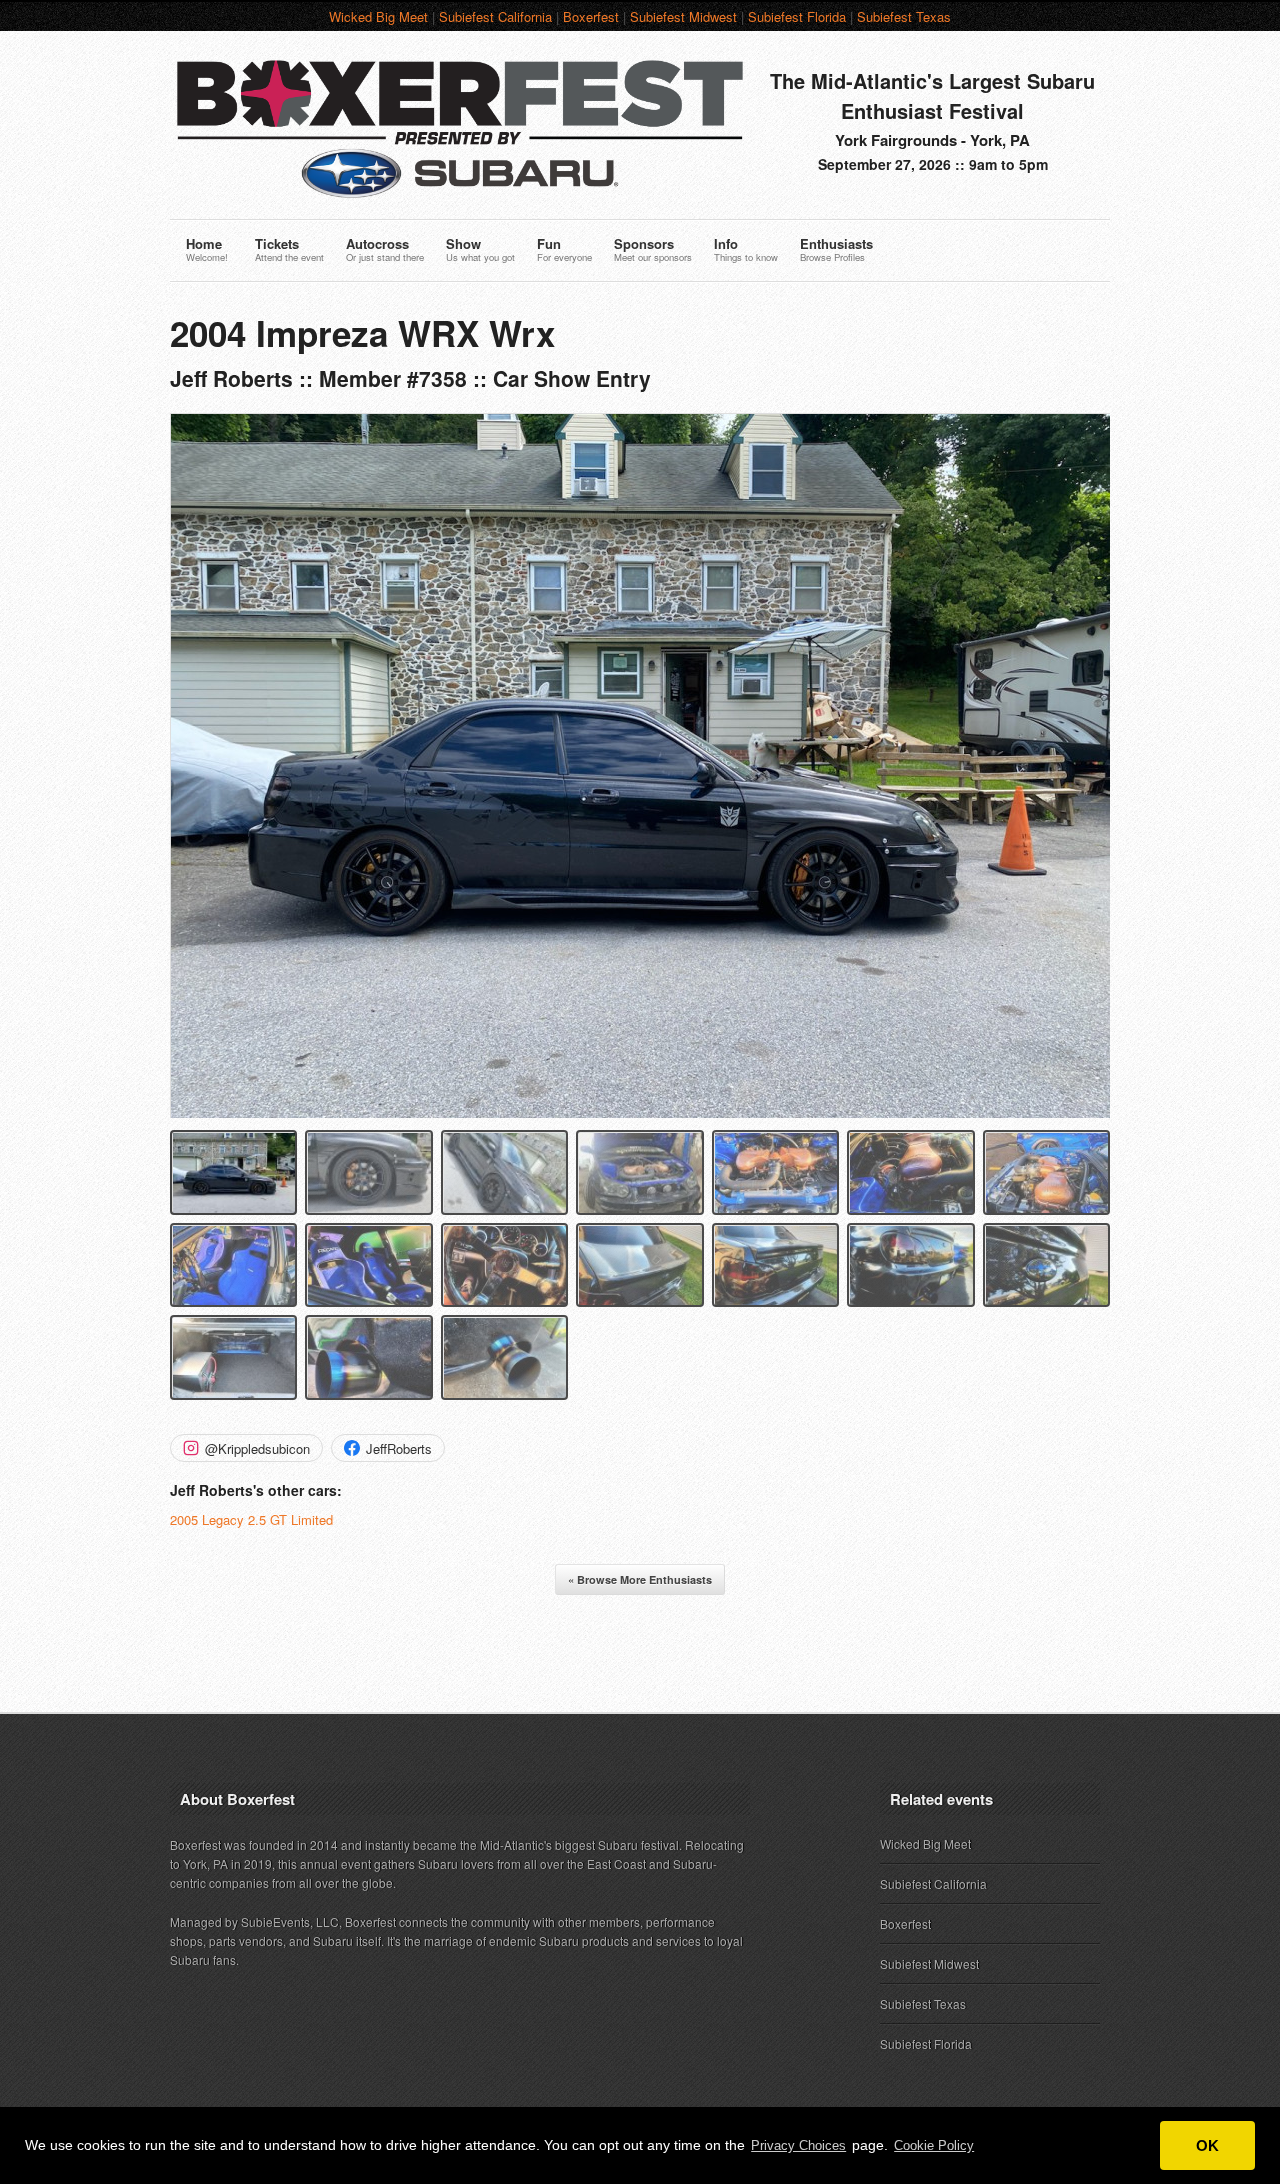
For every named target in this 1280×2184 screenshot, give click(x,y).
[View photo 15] (233, 1357)
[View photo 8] (233, 1265)
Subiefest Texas (904, 16)
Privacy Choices (798, 2145)
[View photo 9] (368, 1265)
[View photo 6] (910, 1172)
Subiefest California (495, 16)
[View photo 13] (910, 1265)
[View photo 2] (368, 1172)
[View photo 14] (1046, 1265)
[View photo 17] (504, 1357)
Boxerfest (591, 16)
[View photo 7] (1046, 1172)
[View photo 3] (504, 1172)
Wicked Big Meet (378, 16)
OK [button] (1207, 2145)
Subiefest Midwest (683, 16)
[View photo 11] (639, 1265)
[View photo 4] (639, 1172)
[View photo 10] (504, 1265)
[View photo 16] (368, 1357)
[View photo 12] (775, 1265)
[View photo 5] (775, 1172)
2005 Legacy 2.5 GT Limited (251, 1519)
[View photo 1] (233, 1172)
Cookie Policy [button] (934, 2145)
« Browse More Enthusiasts (640, 1579)
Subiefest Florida (797, 16)
